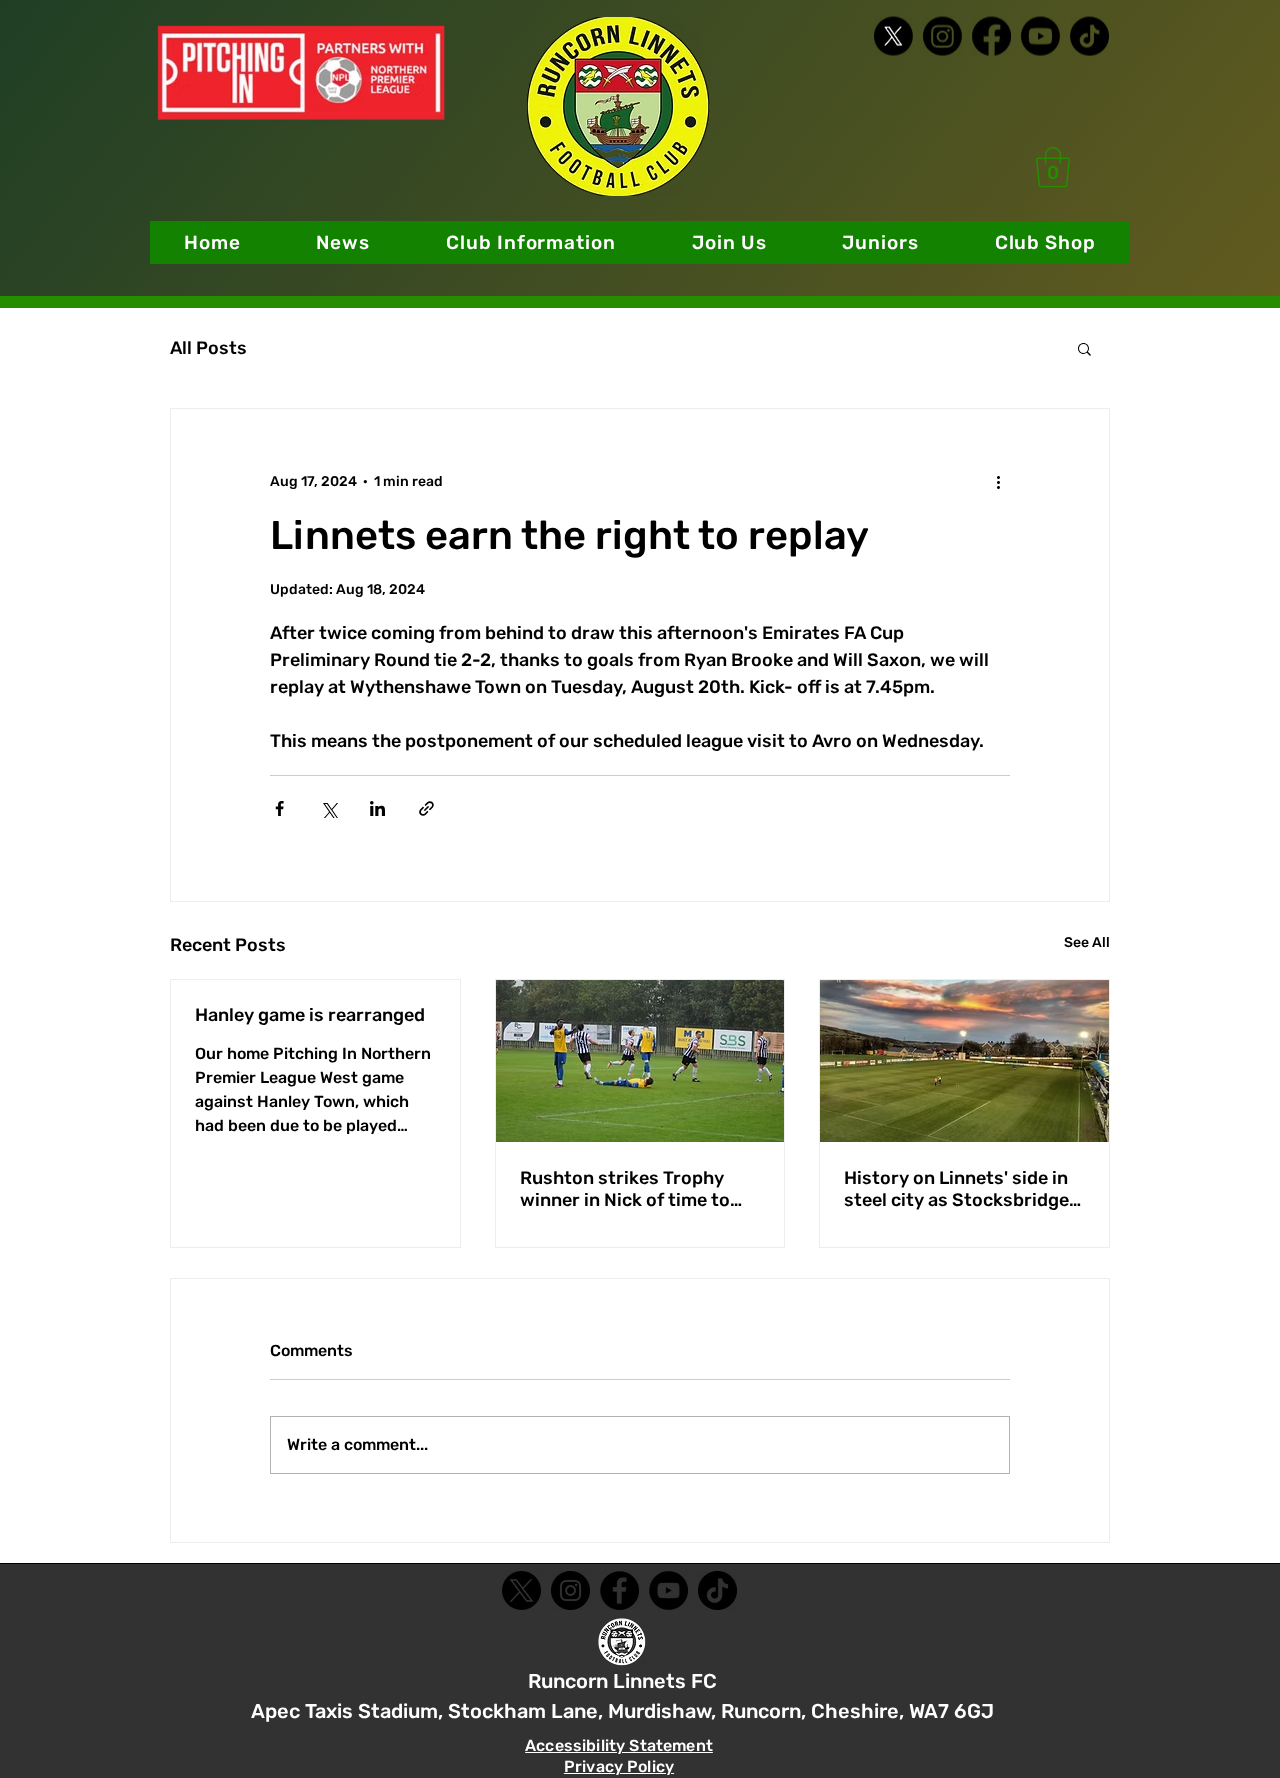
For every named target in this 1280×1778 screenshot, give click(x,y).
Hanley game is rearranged (310, 1015)
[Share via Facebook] (279, 808)
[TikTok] (1089, 36)
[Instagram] (942, 36)
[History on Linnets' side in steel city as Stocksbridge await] (964, 1061)
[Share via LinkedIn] (377, 808)
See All (1087, 942)
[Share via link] (426, 808)
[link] (1053, 167)
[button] (531, 242)
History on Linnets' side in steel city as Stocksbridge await (956, 1189)
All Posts (208, 348)
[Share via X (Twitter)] (328, 808)
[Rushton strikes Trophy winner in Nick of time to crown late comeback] (640, 1061)
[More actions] (998, 481)
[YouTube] (668, 1590)
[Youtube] (1040, 36)
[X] (893, 36)
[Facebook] (991, 36)
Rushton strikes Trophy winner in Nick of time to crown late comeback (625, 1189)
